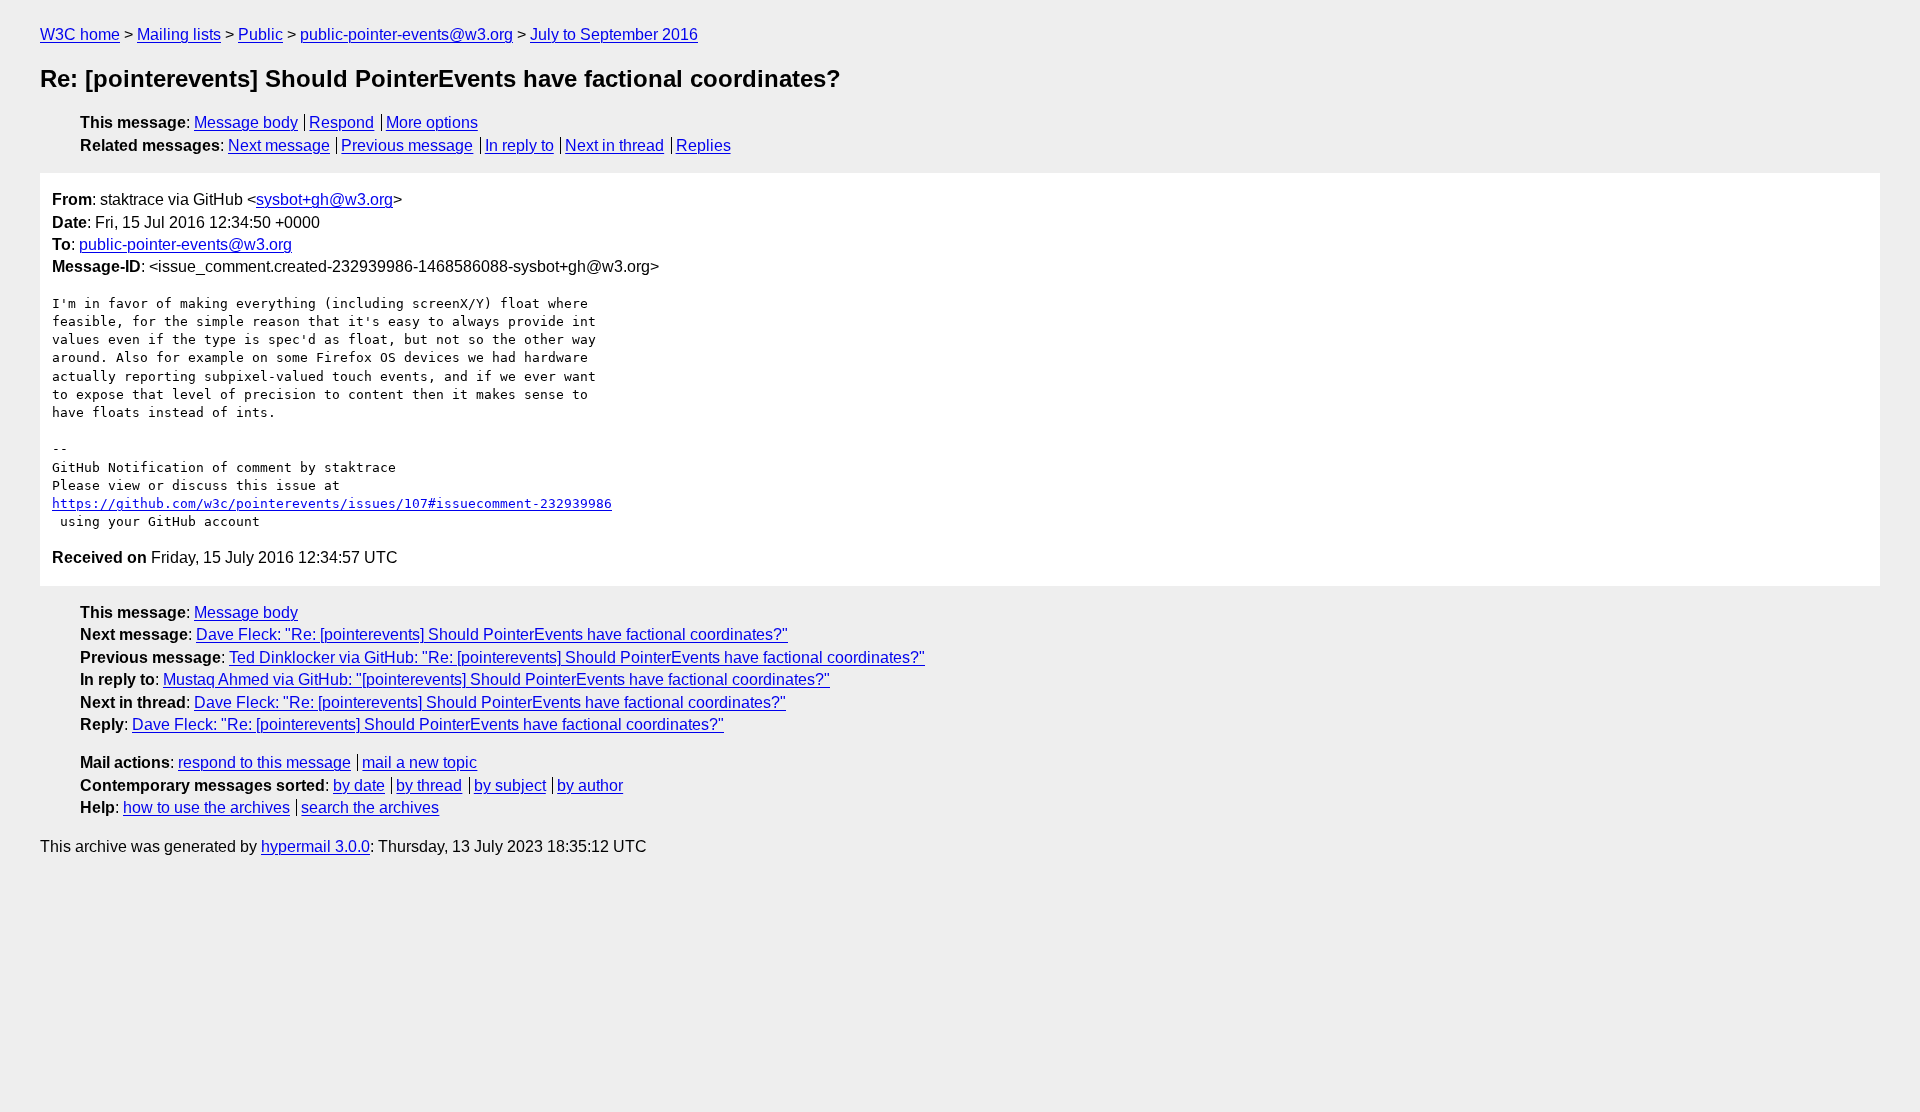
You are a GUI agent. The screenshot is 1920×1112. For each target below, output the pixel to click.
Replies (703, 145)
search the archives (370, 807)
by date (359, 785)
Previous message (407, 145)
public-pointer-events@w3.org (406, 34)
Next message (279, 145)
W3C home (80, 34)
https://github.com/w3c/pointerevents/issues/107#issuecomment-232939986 (332, 503)
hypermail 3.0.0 (315, 846)
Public (260, 34)
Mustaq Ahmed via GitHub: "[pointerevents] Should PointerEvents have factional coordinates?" (496, 679)
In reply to (519, 145)
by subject (510, 785)
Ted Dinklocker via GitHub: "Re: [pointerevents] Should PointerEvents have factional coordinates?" (577, 657)
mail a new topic (419, 762)
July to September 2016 (614, 34)
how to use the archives (206, 807)
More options (432, 122)
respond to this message (264, 762)
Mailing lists (179, 34)
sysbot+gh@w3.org (324, 199)
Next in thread (614, 145)
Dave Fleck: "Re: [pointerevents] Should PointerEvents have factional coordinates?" (492, 634)
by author (590, 785)
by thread (429, 785)
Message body (246, 122)
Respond (341, 122)
